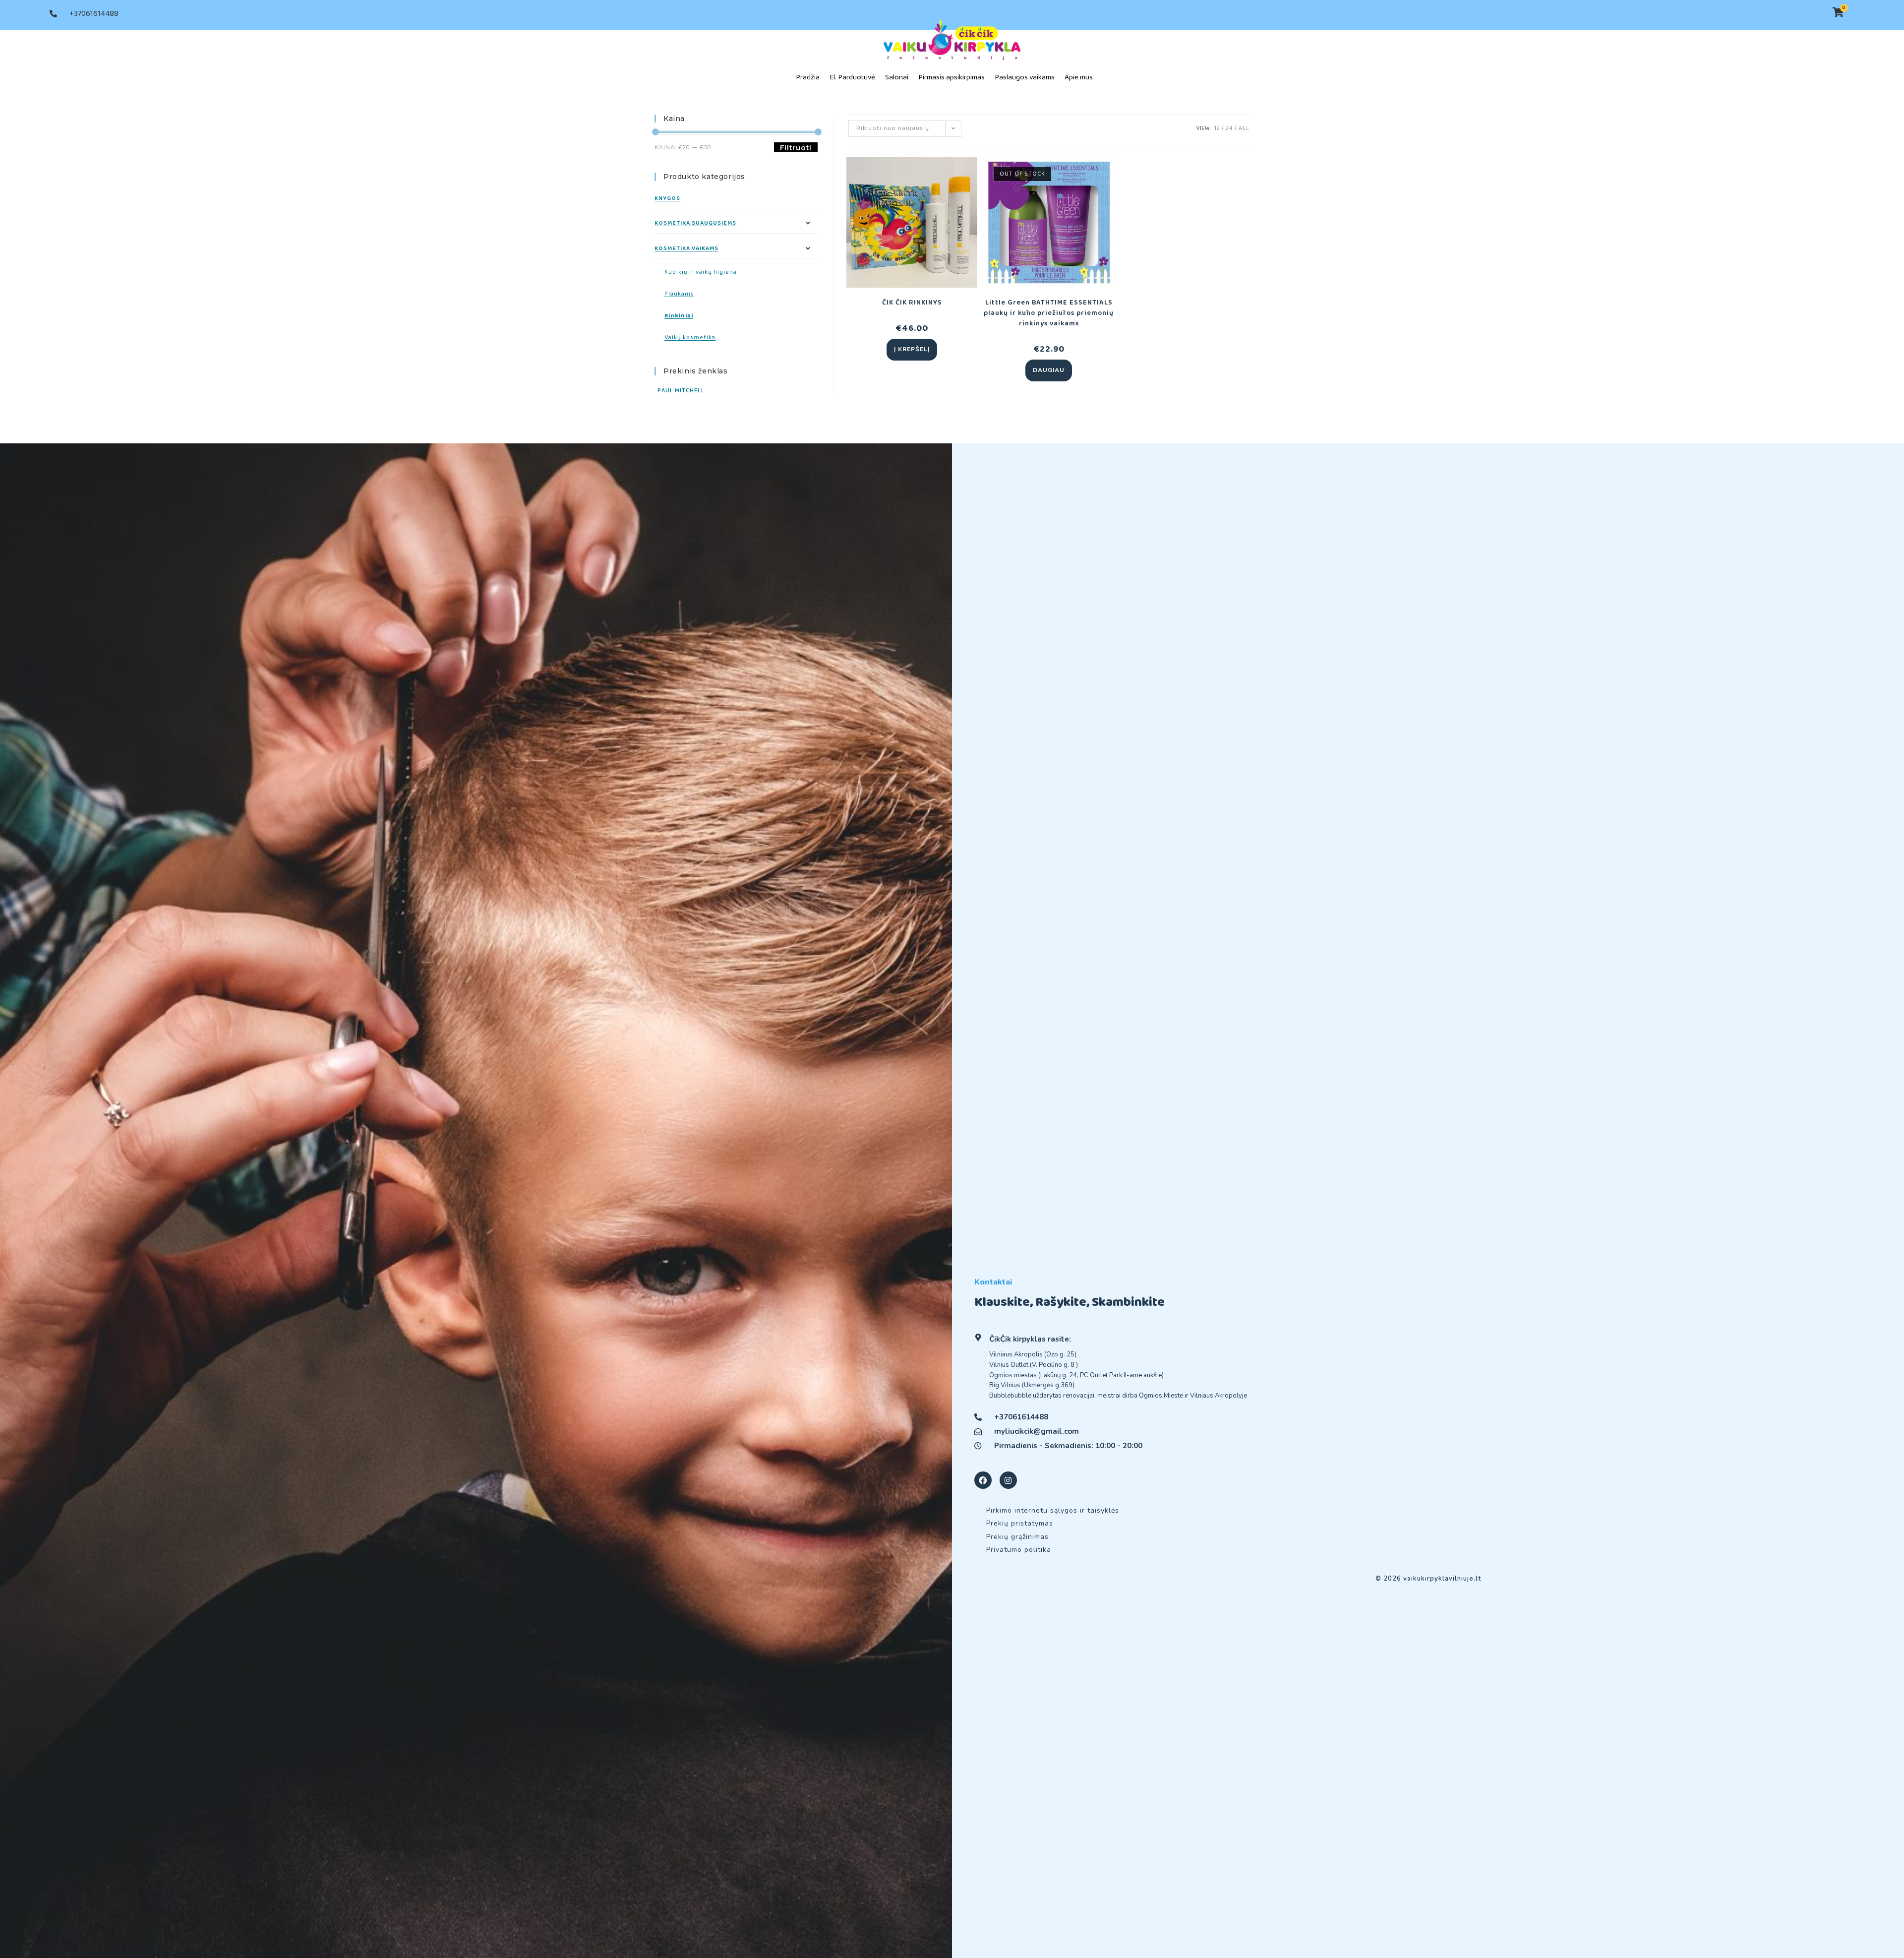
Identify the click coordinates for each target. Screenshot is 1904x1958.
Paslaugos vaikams (1025, 77)
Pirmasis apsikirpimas (952, 77)
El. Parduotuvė (852, 77)
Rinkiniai (679, 316)
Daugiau (1049, 370)
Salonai (897, 77)
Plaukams (679, 294)
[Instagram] (1008, 1480)
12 (1217, 128)
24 (1229, 128)
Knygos (667, 198)
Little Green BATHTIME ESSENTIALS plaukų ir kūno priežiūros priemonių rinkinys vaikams (1049, 313)
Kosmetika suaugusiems (695, 223)
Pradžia (808, 77)
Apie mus (1079, 77)
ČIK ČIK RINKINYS (912, 303)
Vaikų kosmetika (690, 337)
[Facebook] (983, 1480)
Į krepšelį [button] (912, 349)
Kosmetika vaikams (686, 248)
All (1244, 128)
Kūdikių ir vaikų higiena (701, 272)
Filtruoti (796, 148)
